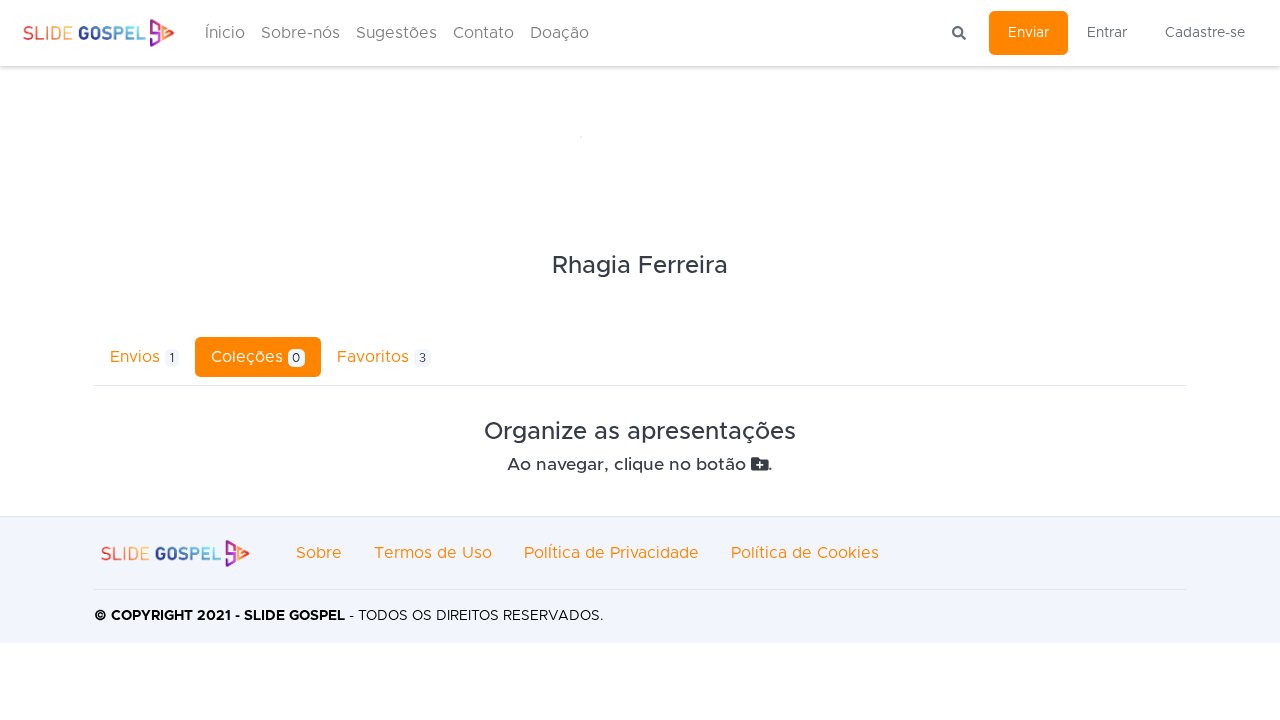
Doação (559, 33)
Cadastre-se (1205, 33)
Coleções (256, 357)
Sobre (319, 553)
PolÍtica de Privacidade (611, 553)
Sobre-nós (300, 33)
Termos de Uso (433, 553)
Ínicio (225, 33)
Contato (483, 33)
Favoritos (381, 357)
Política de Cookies (805, 553)
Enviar (1028, 33)
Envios (142, 357)
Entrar (1107, 33)
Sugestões (396, 33)
